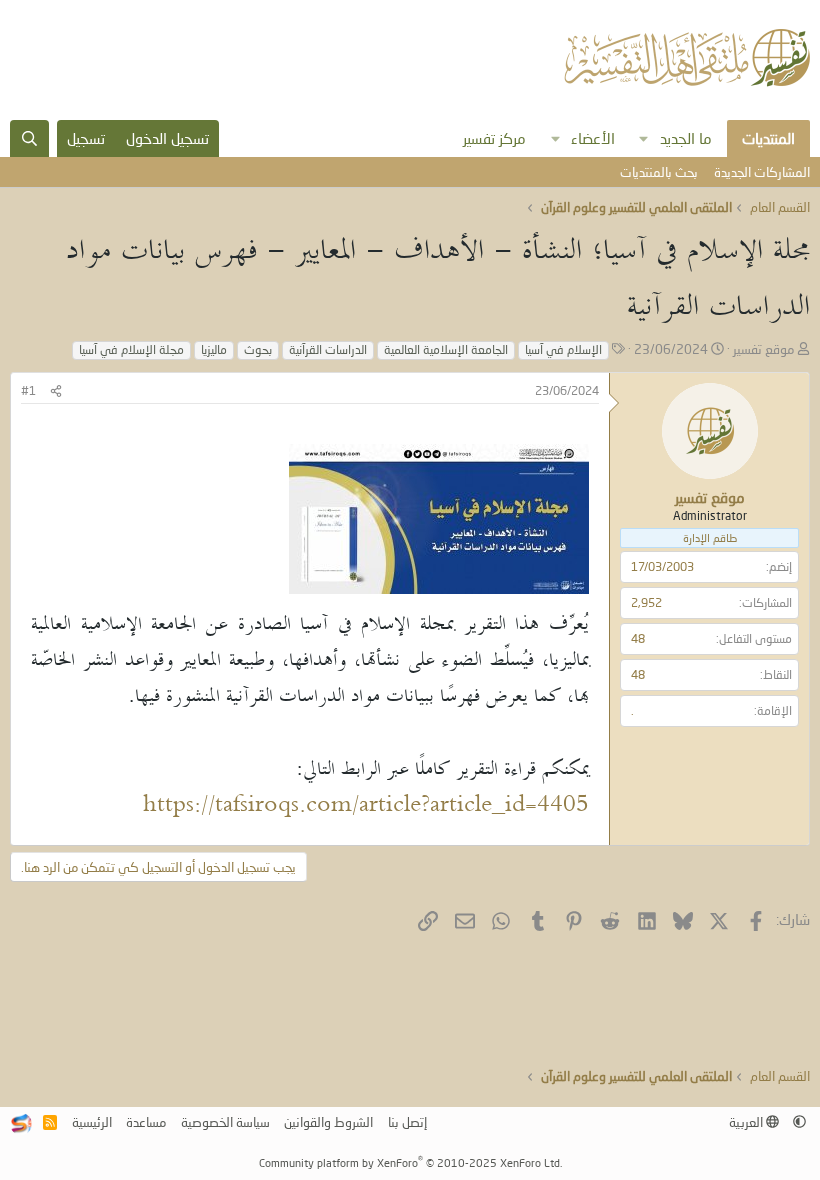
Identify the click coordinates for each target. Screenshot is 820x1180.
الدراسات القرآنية (328, 349)
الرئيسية (92, 1122)
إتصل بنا (407, 1122)
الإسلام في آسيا (563, 349)
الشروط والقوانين (328, 1122)
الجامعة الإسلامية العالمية (446, 349)
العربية (747, 1122)
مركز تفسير (494, 138)
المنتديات (768, 138)
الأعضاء (593, 138)
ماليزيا (214, 349)
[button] (644, 138)
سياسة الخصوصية (225, 1122)
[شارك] (56, 391)
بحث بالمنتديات (659, 172)
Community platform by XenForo (410, 1162)
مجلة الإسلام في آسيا (131, 349)
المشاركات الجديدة (762, 172)
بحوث (258, 349)
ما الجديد (686, 138)
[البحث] (29, 138)
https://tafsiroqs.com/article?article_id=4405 (366, 806)
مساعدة (146, 1122)
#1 (28, 390)
